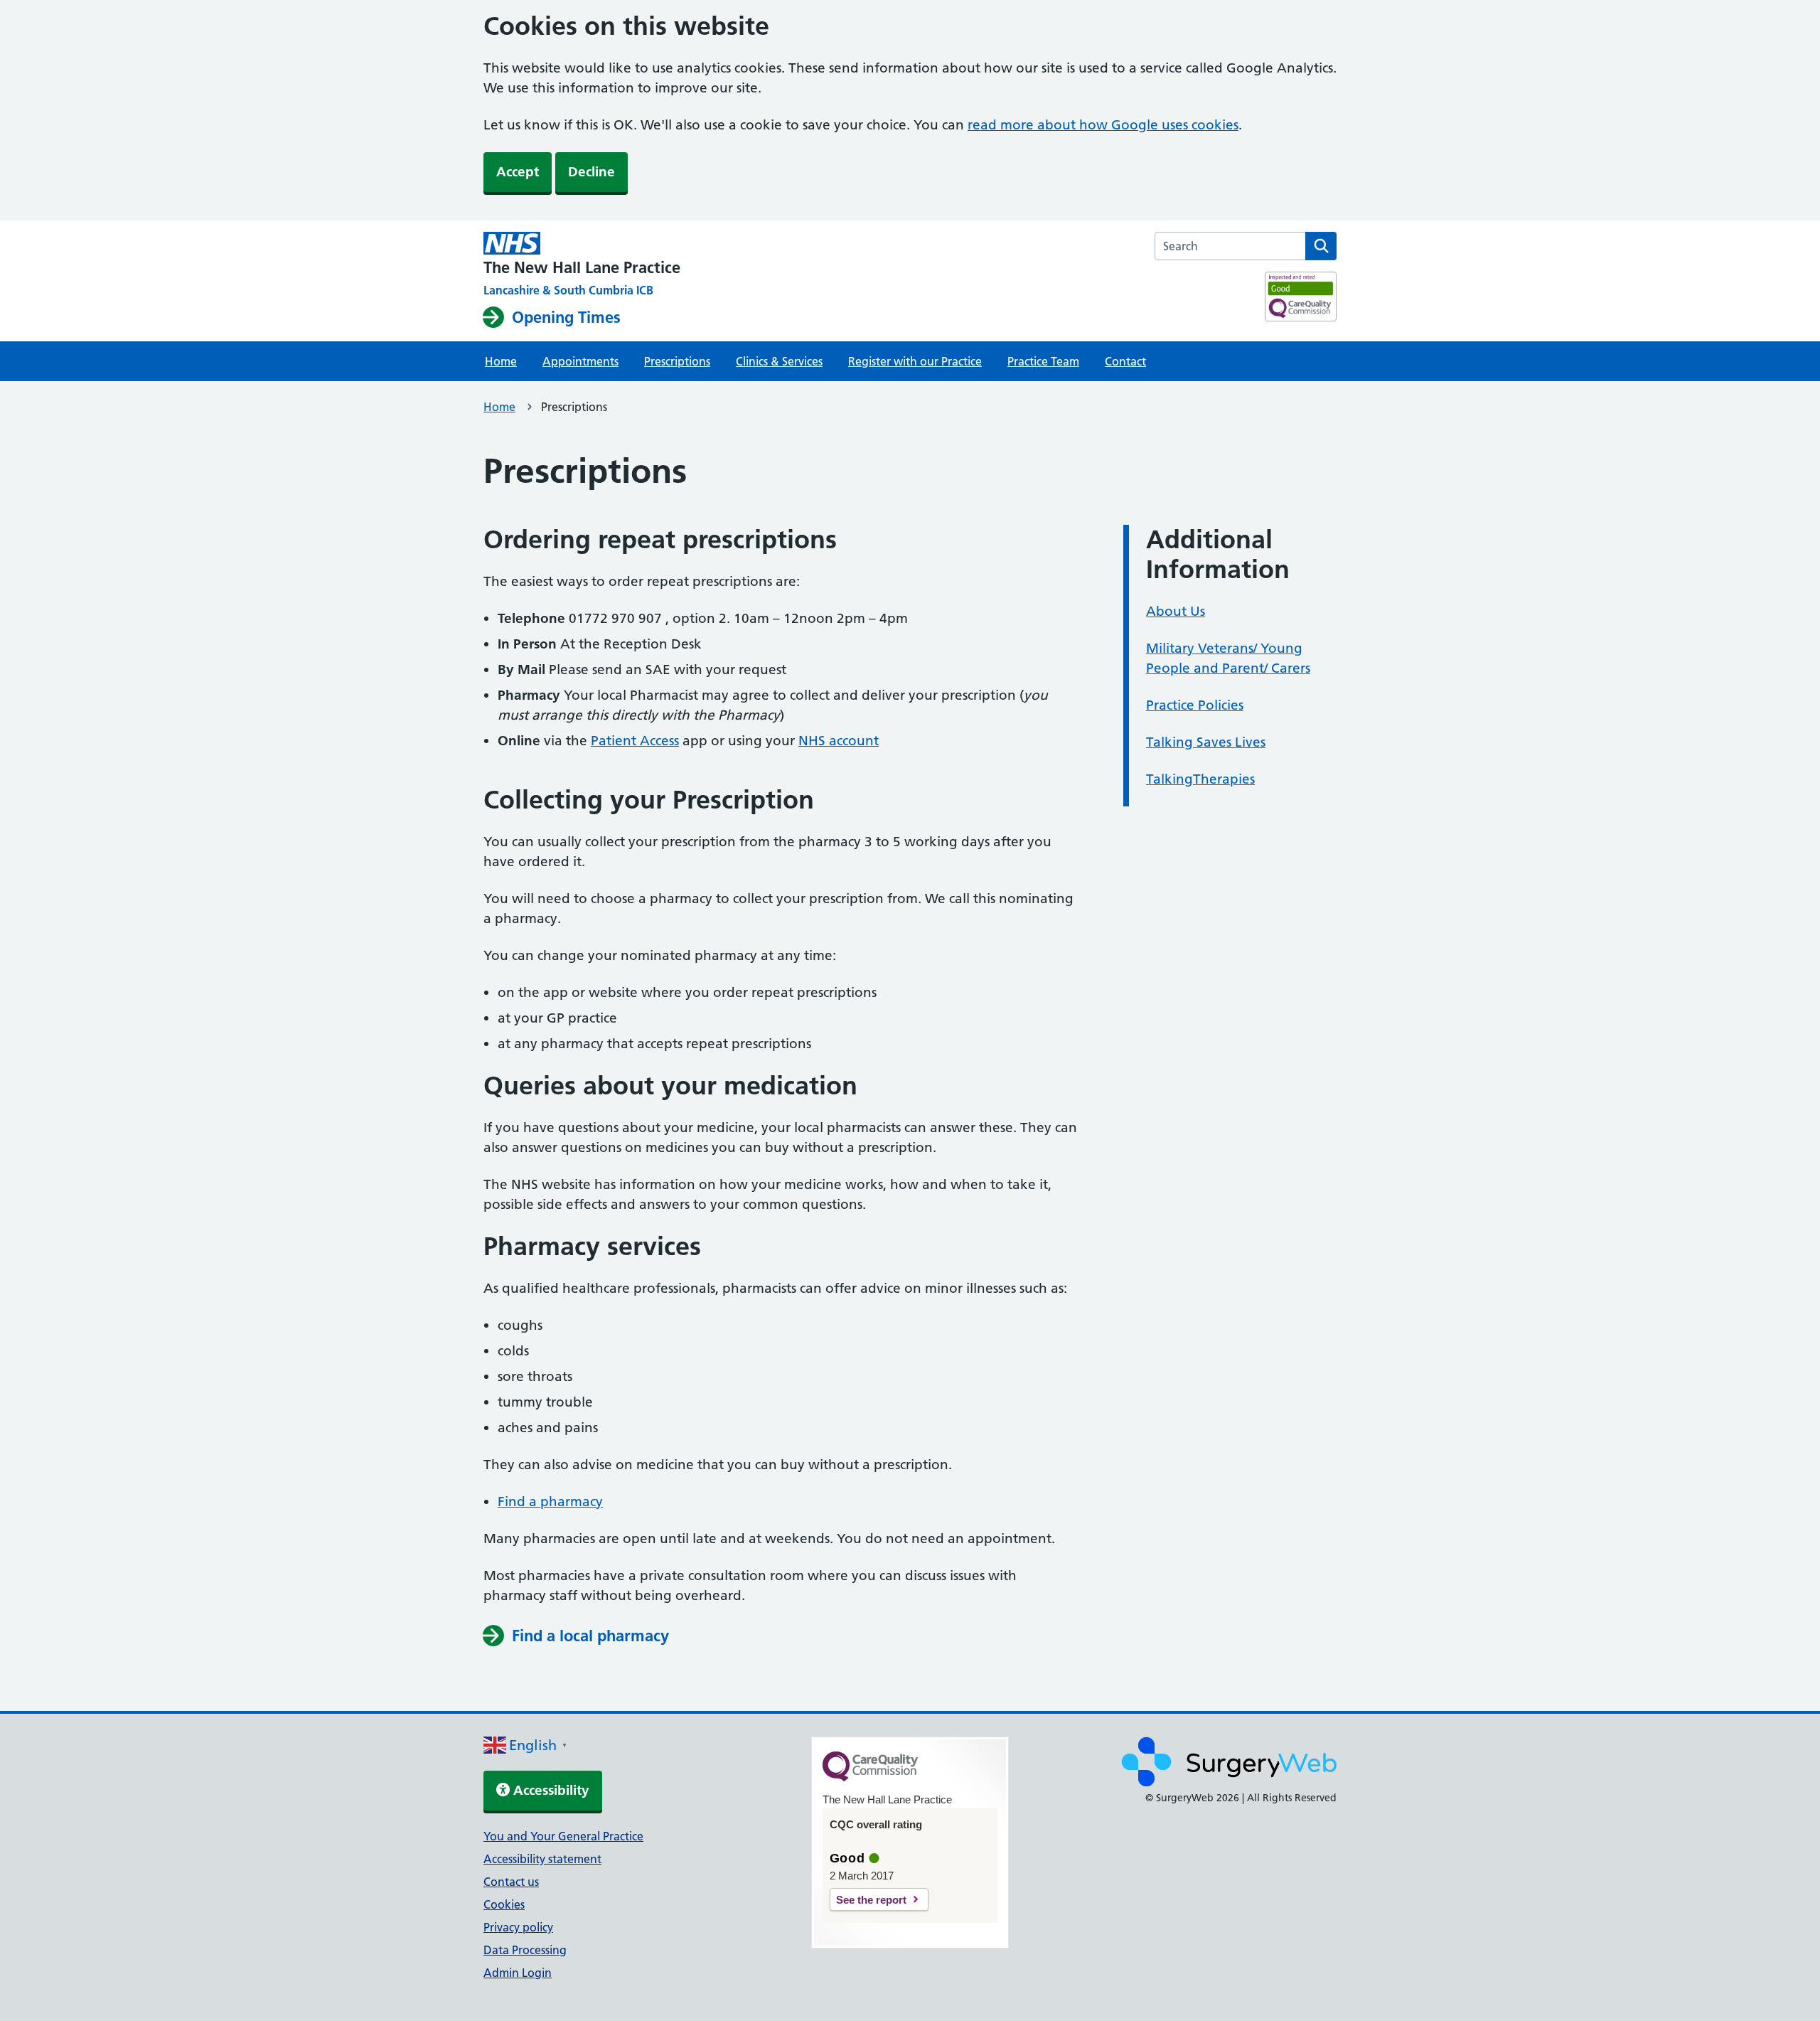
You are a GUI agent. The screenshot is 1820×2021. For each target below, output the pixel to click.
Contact (1125, 361)
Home (501, 361)
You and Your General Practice (563, 1836)
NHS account (839, 741)
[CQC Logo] (870, 1778)
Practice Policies (1195, 705)
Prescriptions (677, 361)
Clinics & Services (779, 361)
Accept (518, 172)
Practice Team (1043, 361)
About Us (1176, 611)
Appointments (580, 361)
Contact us (511, 1882)
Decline (591, 172)
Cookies (504, 1904)
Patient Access (635, 741)
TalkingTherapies (1200, 779)
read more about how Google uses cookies (1103, 125)
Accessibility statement (542, 1859)
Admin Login (518, 1973)
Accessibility (550, 1790)
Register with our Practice (915, 361)
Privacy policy (518, 1927)
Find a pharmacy (550, 1502)
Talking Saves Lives (1206, 742)
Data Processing (525, 1950)
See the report (871, 1900)
